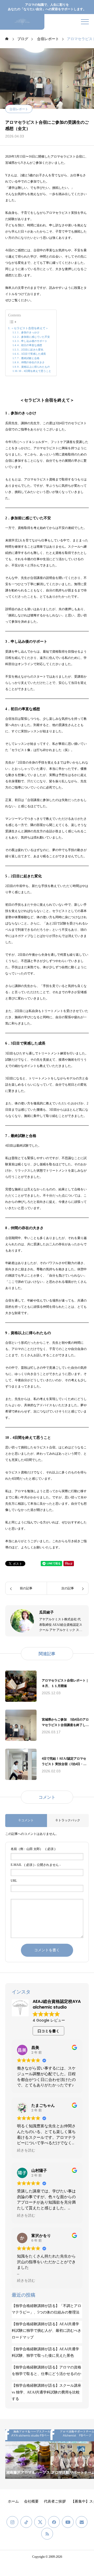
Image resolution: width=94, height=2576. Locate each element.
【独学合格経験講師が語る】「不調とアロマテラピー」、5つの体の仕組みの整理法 (46, 2309)
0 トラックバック (68, 1820)
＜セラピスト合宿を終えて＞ (30, 328)
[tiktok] (26, 2522)
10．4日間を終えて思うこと (35, 371)
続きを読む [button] (26, 2150)
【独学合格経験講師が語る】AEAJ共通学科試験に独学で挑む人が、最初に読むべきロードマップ (46, 2331)
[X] (40, 2522)
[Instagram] (12, 2522)
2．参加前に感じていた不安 (34, 337)
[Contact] (82, 2522)
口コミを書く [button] (49, 2031)
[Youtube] (68, 2522)
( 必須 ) (33, 1849)
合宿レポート (19, 109)
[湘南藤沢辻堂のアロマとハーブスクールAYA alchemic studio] (22, 22)
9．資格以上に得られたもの (34, 367)
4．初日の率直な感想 (30, 345)
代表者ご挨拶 (55, 2501)
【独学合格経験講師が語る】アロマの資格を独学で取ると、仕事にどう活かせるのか (46, 2371)
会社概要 (31, 2501)
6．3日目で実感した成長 (32, 354)
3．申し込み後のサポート (32, 341)
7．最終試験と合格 (28, 358)
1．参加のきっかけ (28, 332)
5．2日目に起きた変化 (30, 350)
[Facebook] (54, 2522)
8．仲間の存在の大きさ (31, 362)
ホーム (13, 2501)
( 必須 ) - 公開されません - (36, 1865)
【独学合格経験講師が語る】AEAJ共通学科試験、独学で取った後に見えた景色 (45, 2352)
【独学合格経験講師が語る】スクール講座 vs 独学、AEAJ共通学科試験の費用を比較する (46, 2392)
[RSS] (47, 2534)
